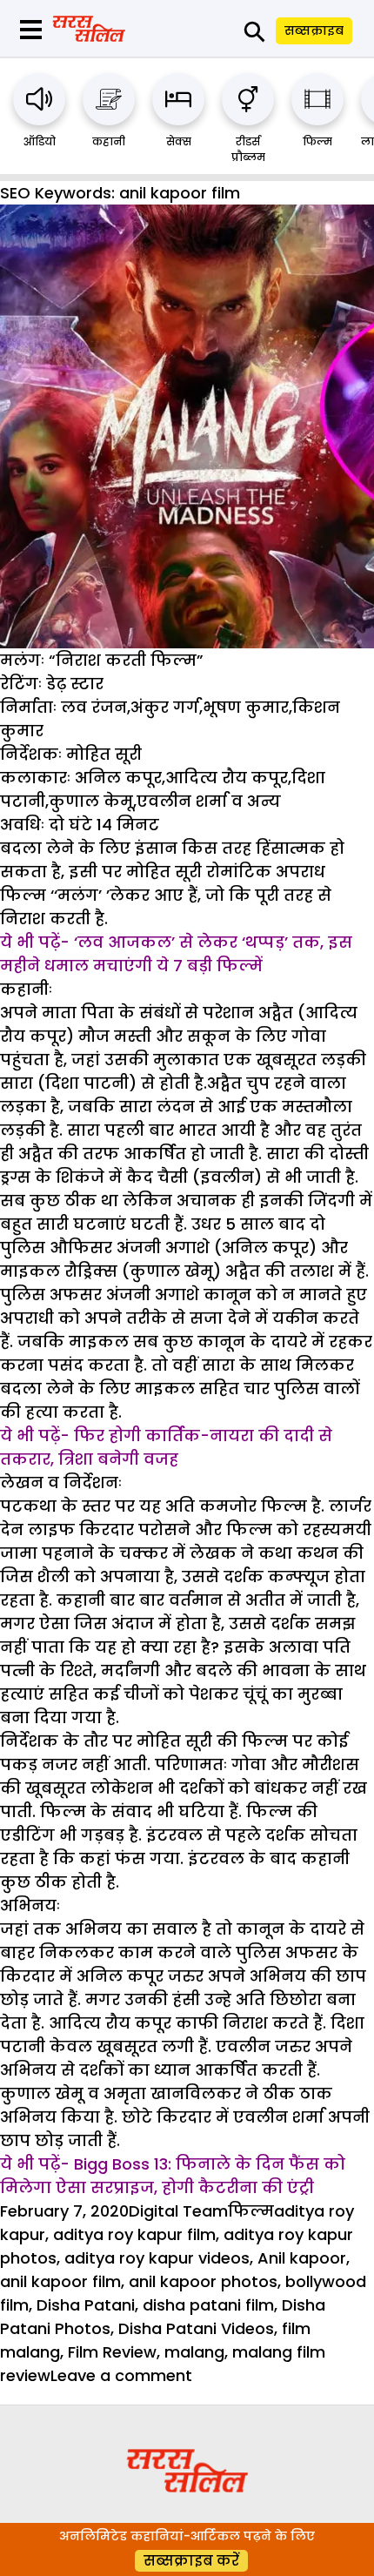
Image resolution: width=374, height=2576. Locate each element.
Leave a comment (121, 2375)
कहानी (109, 141)
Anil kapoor (302, 2258)
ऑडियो (40, 141)
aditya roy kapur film (134, 2234)
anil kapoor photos (203, 2281)
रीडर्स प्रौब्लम (248, 149)
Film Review (112, 2352)
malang (194, 2352)
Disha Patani (86, 2305)
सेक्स (179, 141)
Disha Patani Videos (196, 2328)
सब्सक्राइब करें (191, 2561)
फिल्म (317, 141)
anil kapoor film (60, 2281)
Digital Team (178, 2211)
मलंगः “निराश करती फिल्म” (102, 660)
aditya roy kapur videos (157, 2258)
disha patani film (208, 2305)
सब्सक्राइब (314, 30)
